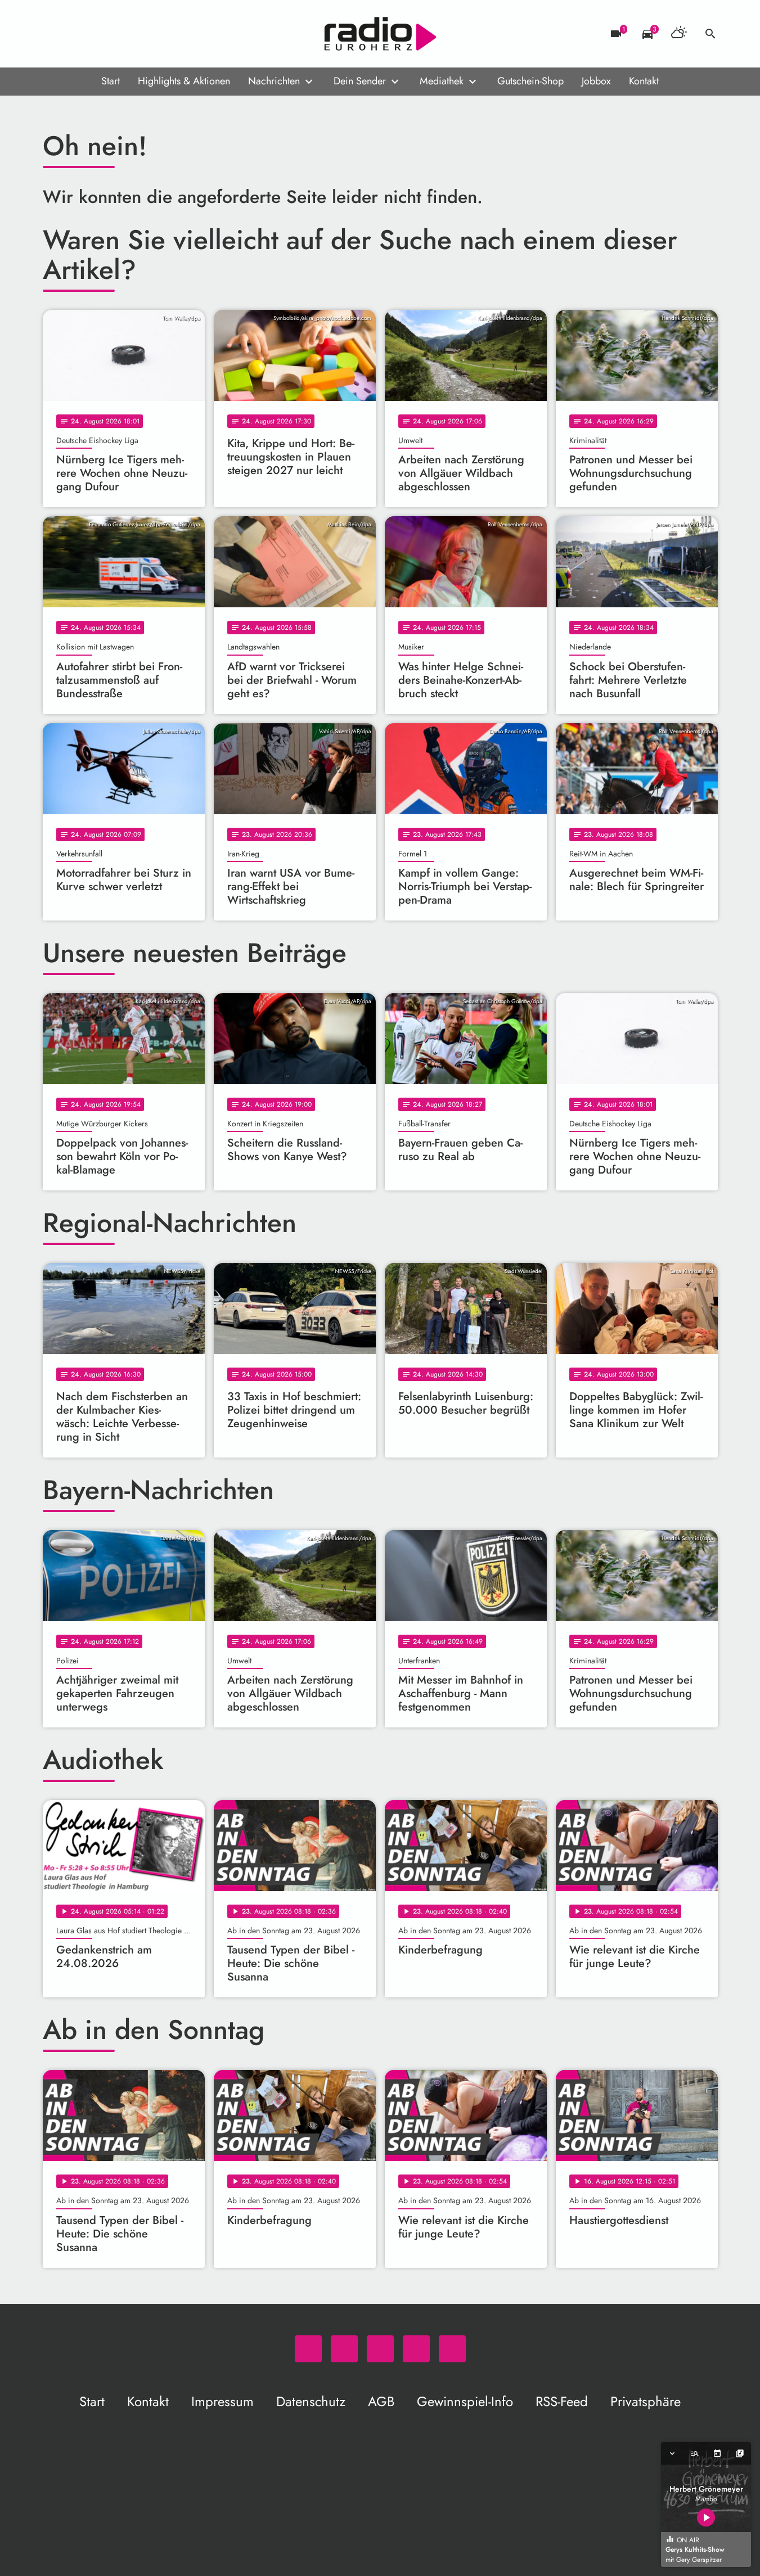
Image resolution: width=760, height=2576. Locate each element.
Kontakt (644, 81)
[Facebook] (77, 34)
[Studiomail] (122, 34)
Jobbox (596, 81)
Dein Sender (360, 81)
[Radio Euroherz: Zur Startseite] (380, 34)
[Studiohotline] (144, 34)
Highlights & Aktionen (184, 81)
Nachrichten (274, 81)
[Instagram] (99, 34)
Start (111, 81)
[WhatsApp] (54, 34)
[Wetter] (679, 34)
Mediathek (442, 81)
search (710, 34)
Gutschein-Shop (530, 81)
